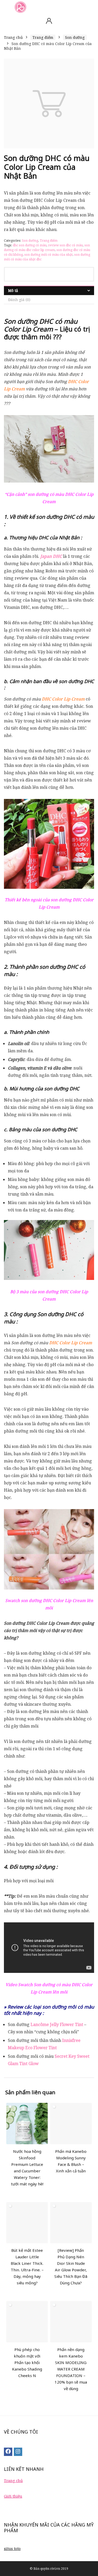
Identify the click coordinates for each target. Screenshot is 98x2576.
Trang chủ (13, 37)
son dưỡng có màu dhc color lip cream (47, 248)
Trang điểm (43, 37)
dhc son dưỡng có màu (30, 245)
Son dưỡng (75, 37)
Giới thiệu (13, 2496)
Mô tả (13, 290)
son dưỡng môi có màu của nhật (48, 255)
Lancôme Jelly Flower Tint (57, 2024)
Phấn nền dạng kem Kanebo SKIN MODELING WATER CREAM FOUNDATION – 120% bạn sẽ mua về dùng (71, 2369)
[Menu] (6, 7)
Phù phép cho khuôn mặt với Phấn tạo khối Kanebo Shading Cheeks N (27, 2362)
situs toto (12, 2549)
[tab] (49, 290)
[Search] (90, 7)
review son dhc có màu (65, 245)
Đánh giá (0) (19, 300)
